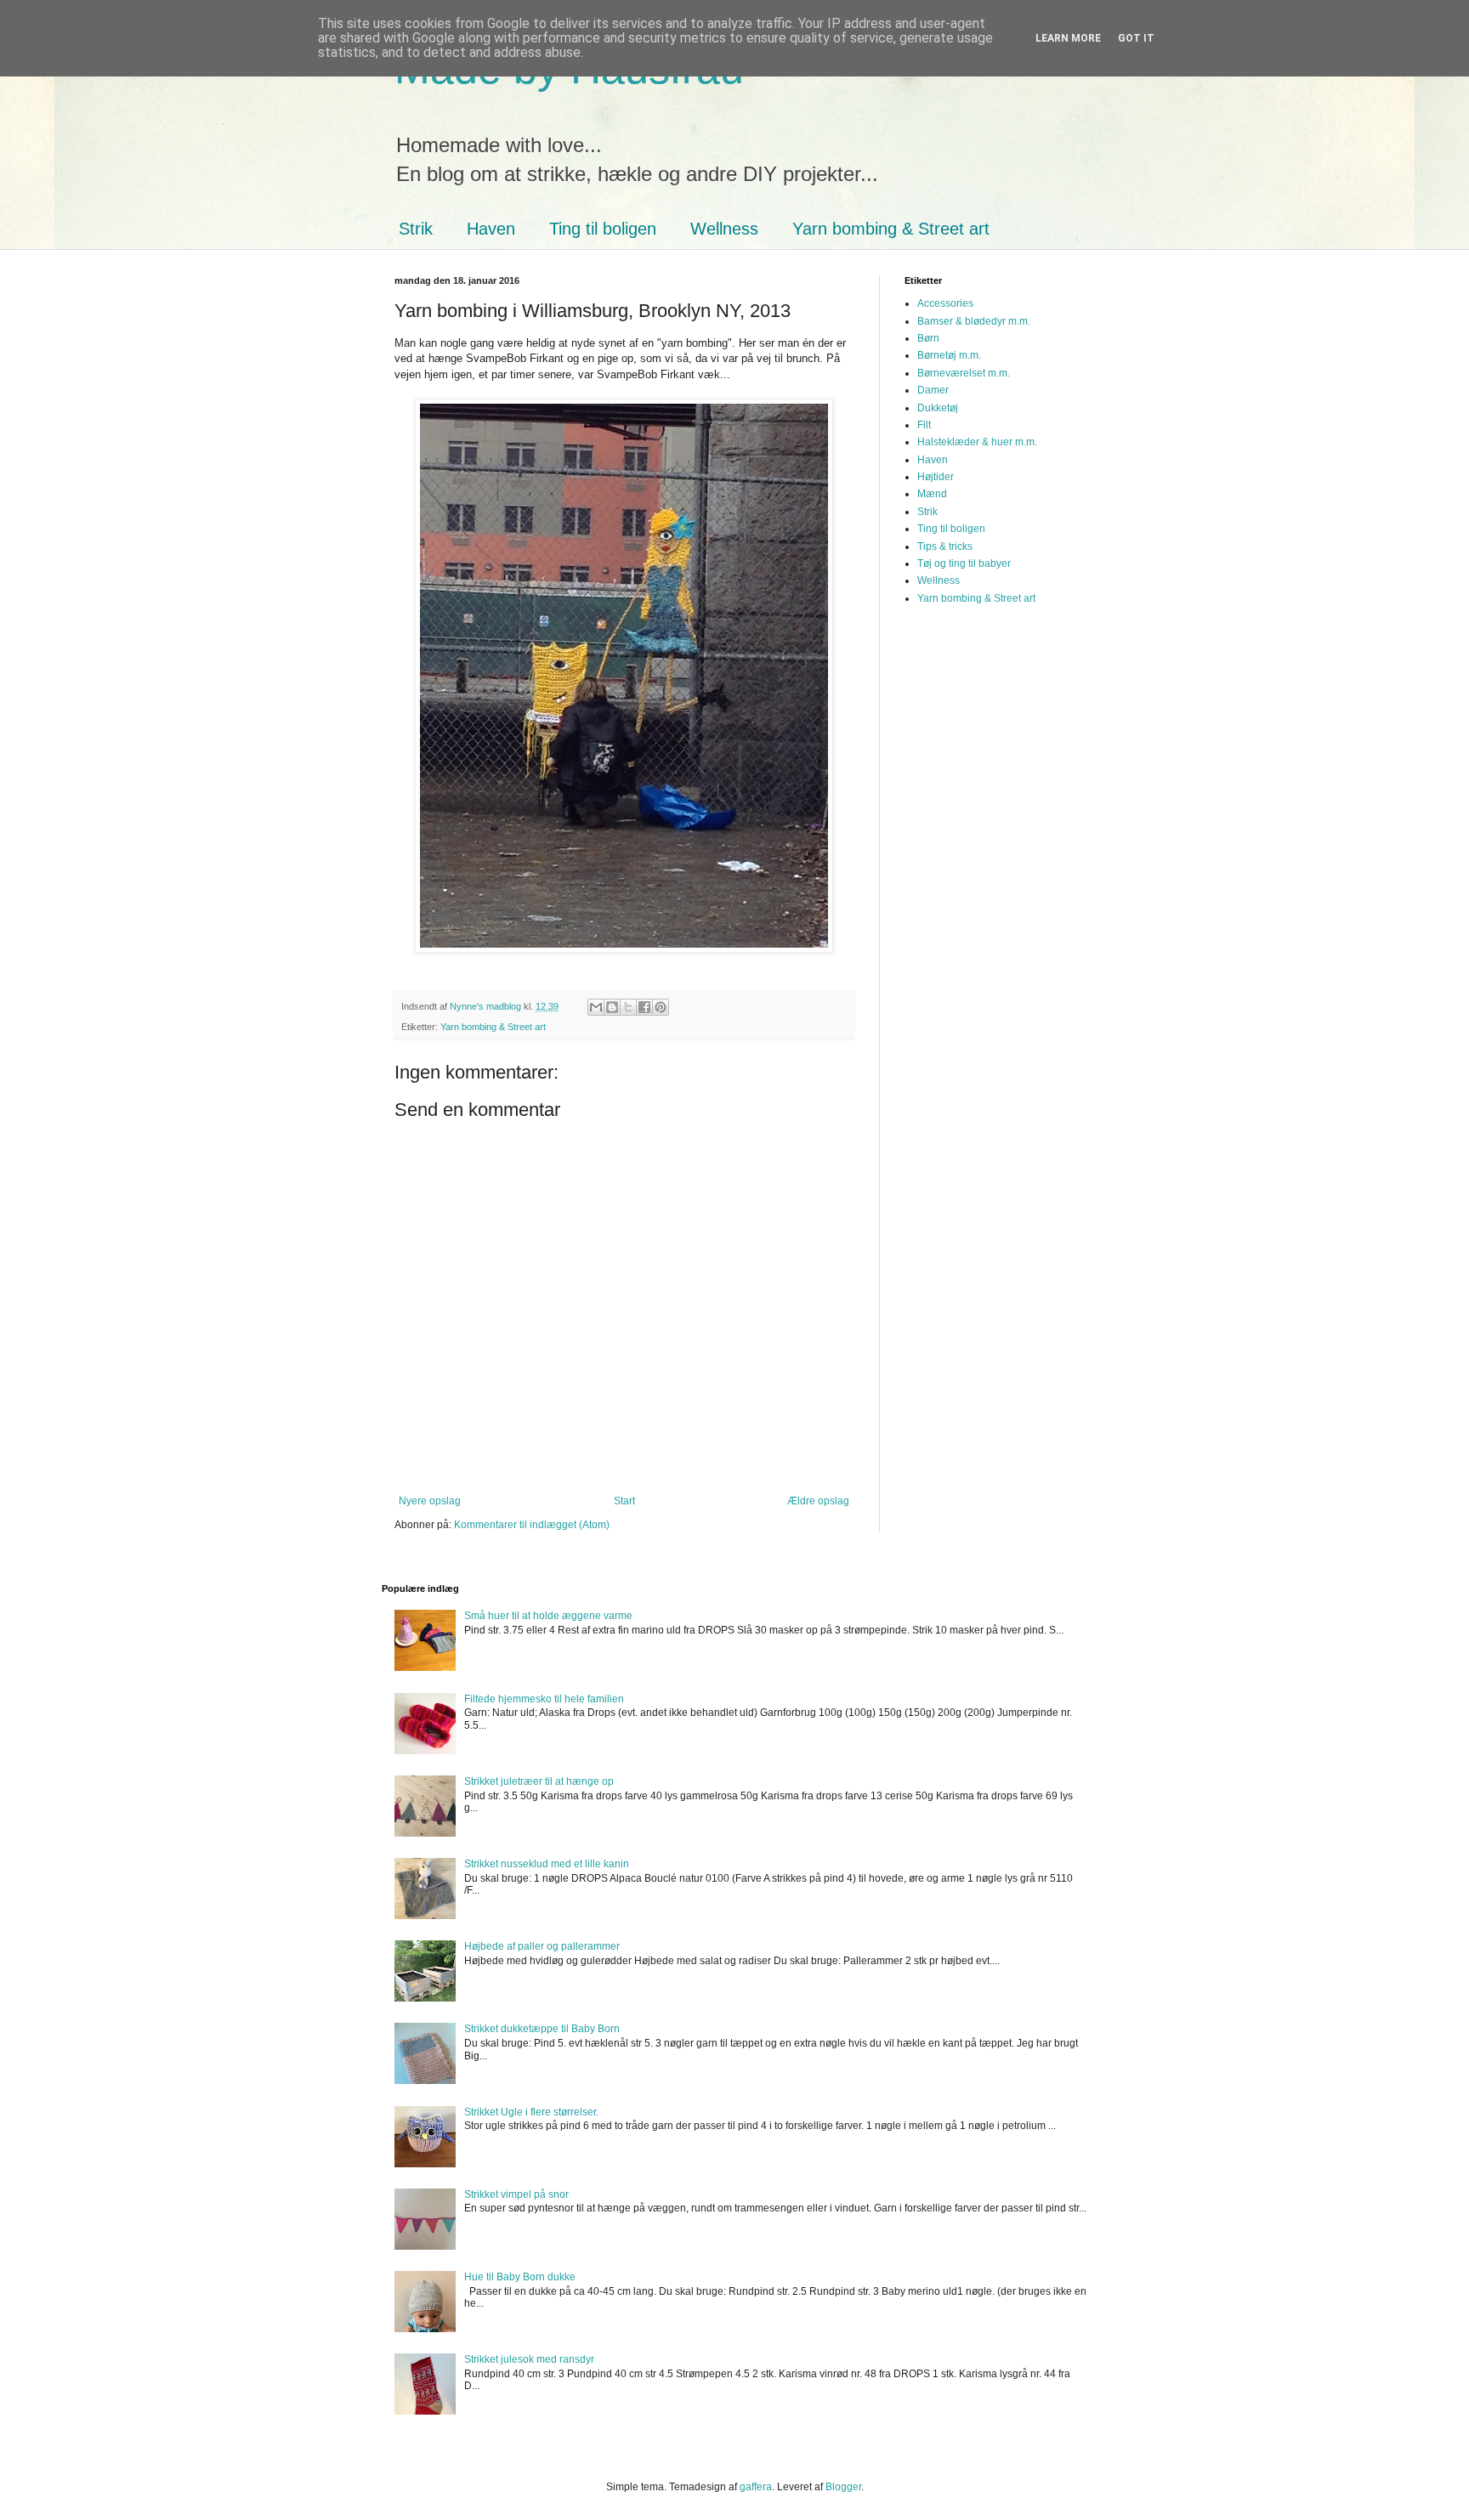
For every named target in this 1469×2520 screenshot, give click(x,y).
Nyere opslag (430, 1501)
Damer (933, 390)
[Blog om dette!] (612, 1007)
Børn (928, 338)
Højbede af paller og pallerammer (542, 1946)
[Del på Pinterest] (661, 1007)
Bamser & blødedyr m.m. (974, 321)
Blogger (843, 2487)
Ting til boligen (603, 229)
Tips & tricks (945, 546)
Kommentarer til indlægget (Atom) (532, 1525)
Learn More (1068, 38)
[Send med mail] (596, 1007)
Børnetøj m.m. (949, 355)
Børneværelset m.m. (964, 373)
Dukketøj (938, 408)
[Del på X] (628, 1007)
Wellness (724, 229)
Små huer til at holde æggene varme (548, 1616)
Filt (924, 425)
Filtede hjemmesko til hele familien (544, 1699)
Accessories (945, 303)
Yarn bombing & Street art (891, 229)
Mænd (932, 494)
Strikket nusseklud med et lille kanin (547, 1864)
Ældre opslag (818, 1501)
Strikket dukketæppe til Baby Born (542, 2029)
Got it (1136, 38)
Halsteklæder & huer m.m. (977, 442)
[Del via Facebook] (644, 1007)
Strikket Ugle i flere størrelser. (531, 2112)
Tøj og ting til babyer (964, 563)
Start (624, 1501)
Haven (491, 229)
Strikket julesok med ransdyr (529, 2359)
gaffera (756, 2487)
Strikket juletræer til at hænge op (539, 1781)
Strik (416, 229)
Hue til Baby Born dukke (520, 2277)
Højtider (936, 477)
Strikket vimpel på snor (516, 2194)
